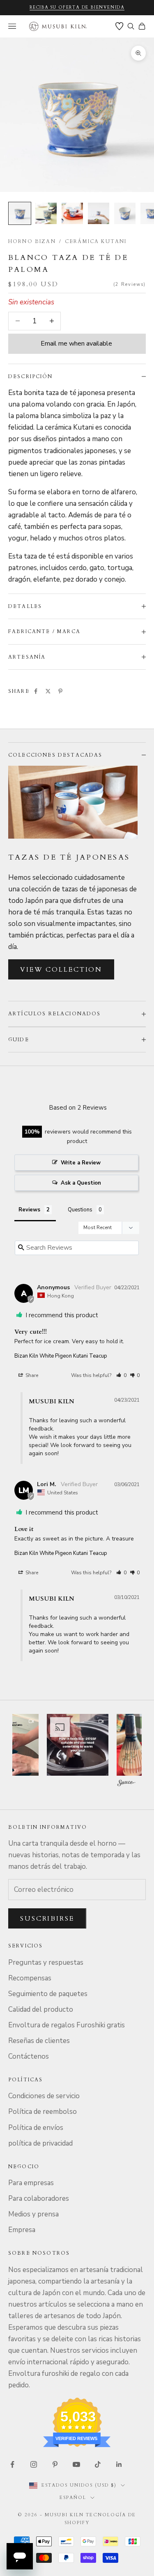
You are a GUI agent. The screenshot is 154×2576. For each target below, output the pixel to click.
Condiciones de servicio (44, 2096)
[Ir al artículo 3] (72, 213)
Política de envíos (36, 2128)
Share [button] (31, 1375)
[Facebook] (36, 691)
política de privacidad (40, 2143)
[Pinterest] (60, 691)
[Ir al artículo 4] (99, 213)
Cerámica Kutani (96, 241)
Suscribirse (47, 1919)
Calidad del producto (41, 2009)
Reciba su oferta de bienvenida (77, 7)
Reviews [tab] (29, 1210)
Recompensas (30, 1978)
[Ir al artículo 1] (20, 213)
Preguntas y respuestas (46, 1962)
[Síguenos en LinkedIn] (119, 2464)
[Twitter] (48, 691)
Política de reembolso (43, 2112)
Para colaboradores (39, 2198)
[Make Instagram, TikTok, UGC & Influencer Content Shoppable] (126, 1784)
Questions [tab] (80, 1210)
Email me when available (76, 344)
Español (73, 2498)
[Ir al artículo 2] (46, 213)
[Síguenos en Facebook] (12, 2464)
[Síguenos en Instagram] (34, 2464)
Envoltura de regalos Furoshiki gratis (67, 2025)
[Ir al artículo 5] (125, 213)
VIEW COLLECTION (61, 970)
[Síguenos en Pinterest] (55, 2464)
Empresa (22, 2230)
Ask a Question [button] (81, 1183)
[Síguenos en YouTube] (76, 2464)
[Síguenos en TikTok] (98, 2464)
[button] (121, 1375)
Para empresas (31, 2183)
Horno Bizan (32, 241)
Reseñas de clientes (39, 2041)
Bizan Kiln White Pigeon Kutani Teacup (61, 1356)
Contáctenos (29, 2056)
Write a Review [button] (81, 1163)
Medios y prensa (33, 2214)
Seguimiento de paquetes (48, 1994)
